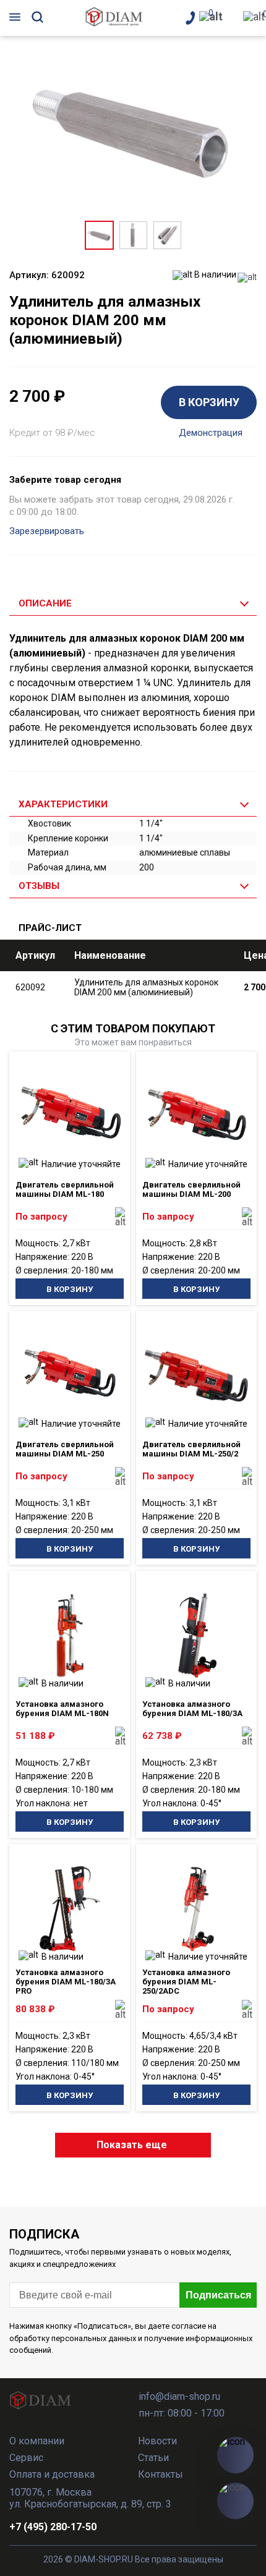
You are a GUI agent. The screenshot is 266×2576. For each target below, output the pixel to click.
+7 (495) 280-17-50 (53, 2527)
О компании (37, 2441)
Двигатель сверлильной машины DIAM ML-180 (65, 1189)
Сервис (26, 2458)
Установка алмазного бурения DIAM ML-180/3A (192, 1709)
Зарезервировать (47, 531)
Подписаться (218, 2295)
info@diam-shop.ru (179, 2396)
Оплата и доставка (52, 2474)
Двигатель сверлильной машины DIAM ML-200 (191, 1189)
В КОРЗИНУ (209, 402)
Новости (157, 2441)
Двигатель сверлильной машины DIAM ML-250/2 (191, 1449)
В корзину (70, 1289)
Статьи (153, 2458)
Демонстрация (211, 433)
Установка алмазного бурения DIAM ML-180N (62, 1709)
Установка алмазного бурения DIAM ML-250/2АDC (186, 1982)
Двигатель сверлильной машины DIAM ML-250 (65, 1449)
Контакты (161, 2474)
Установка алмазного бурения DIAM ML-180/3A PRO (66, 1982)
